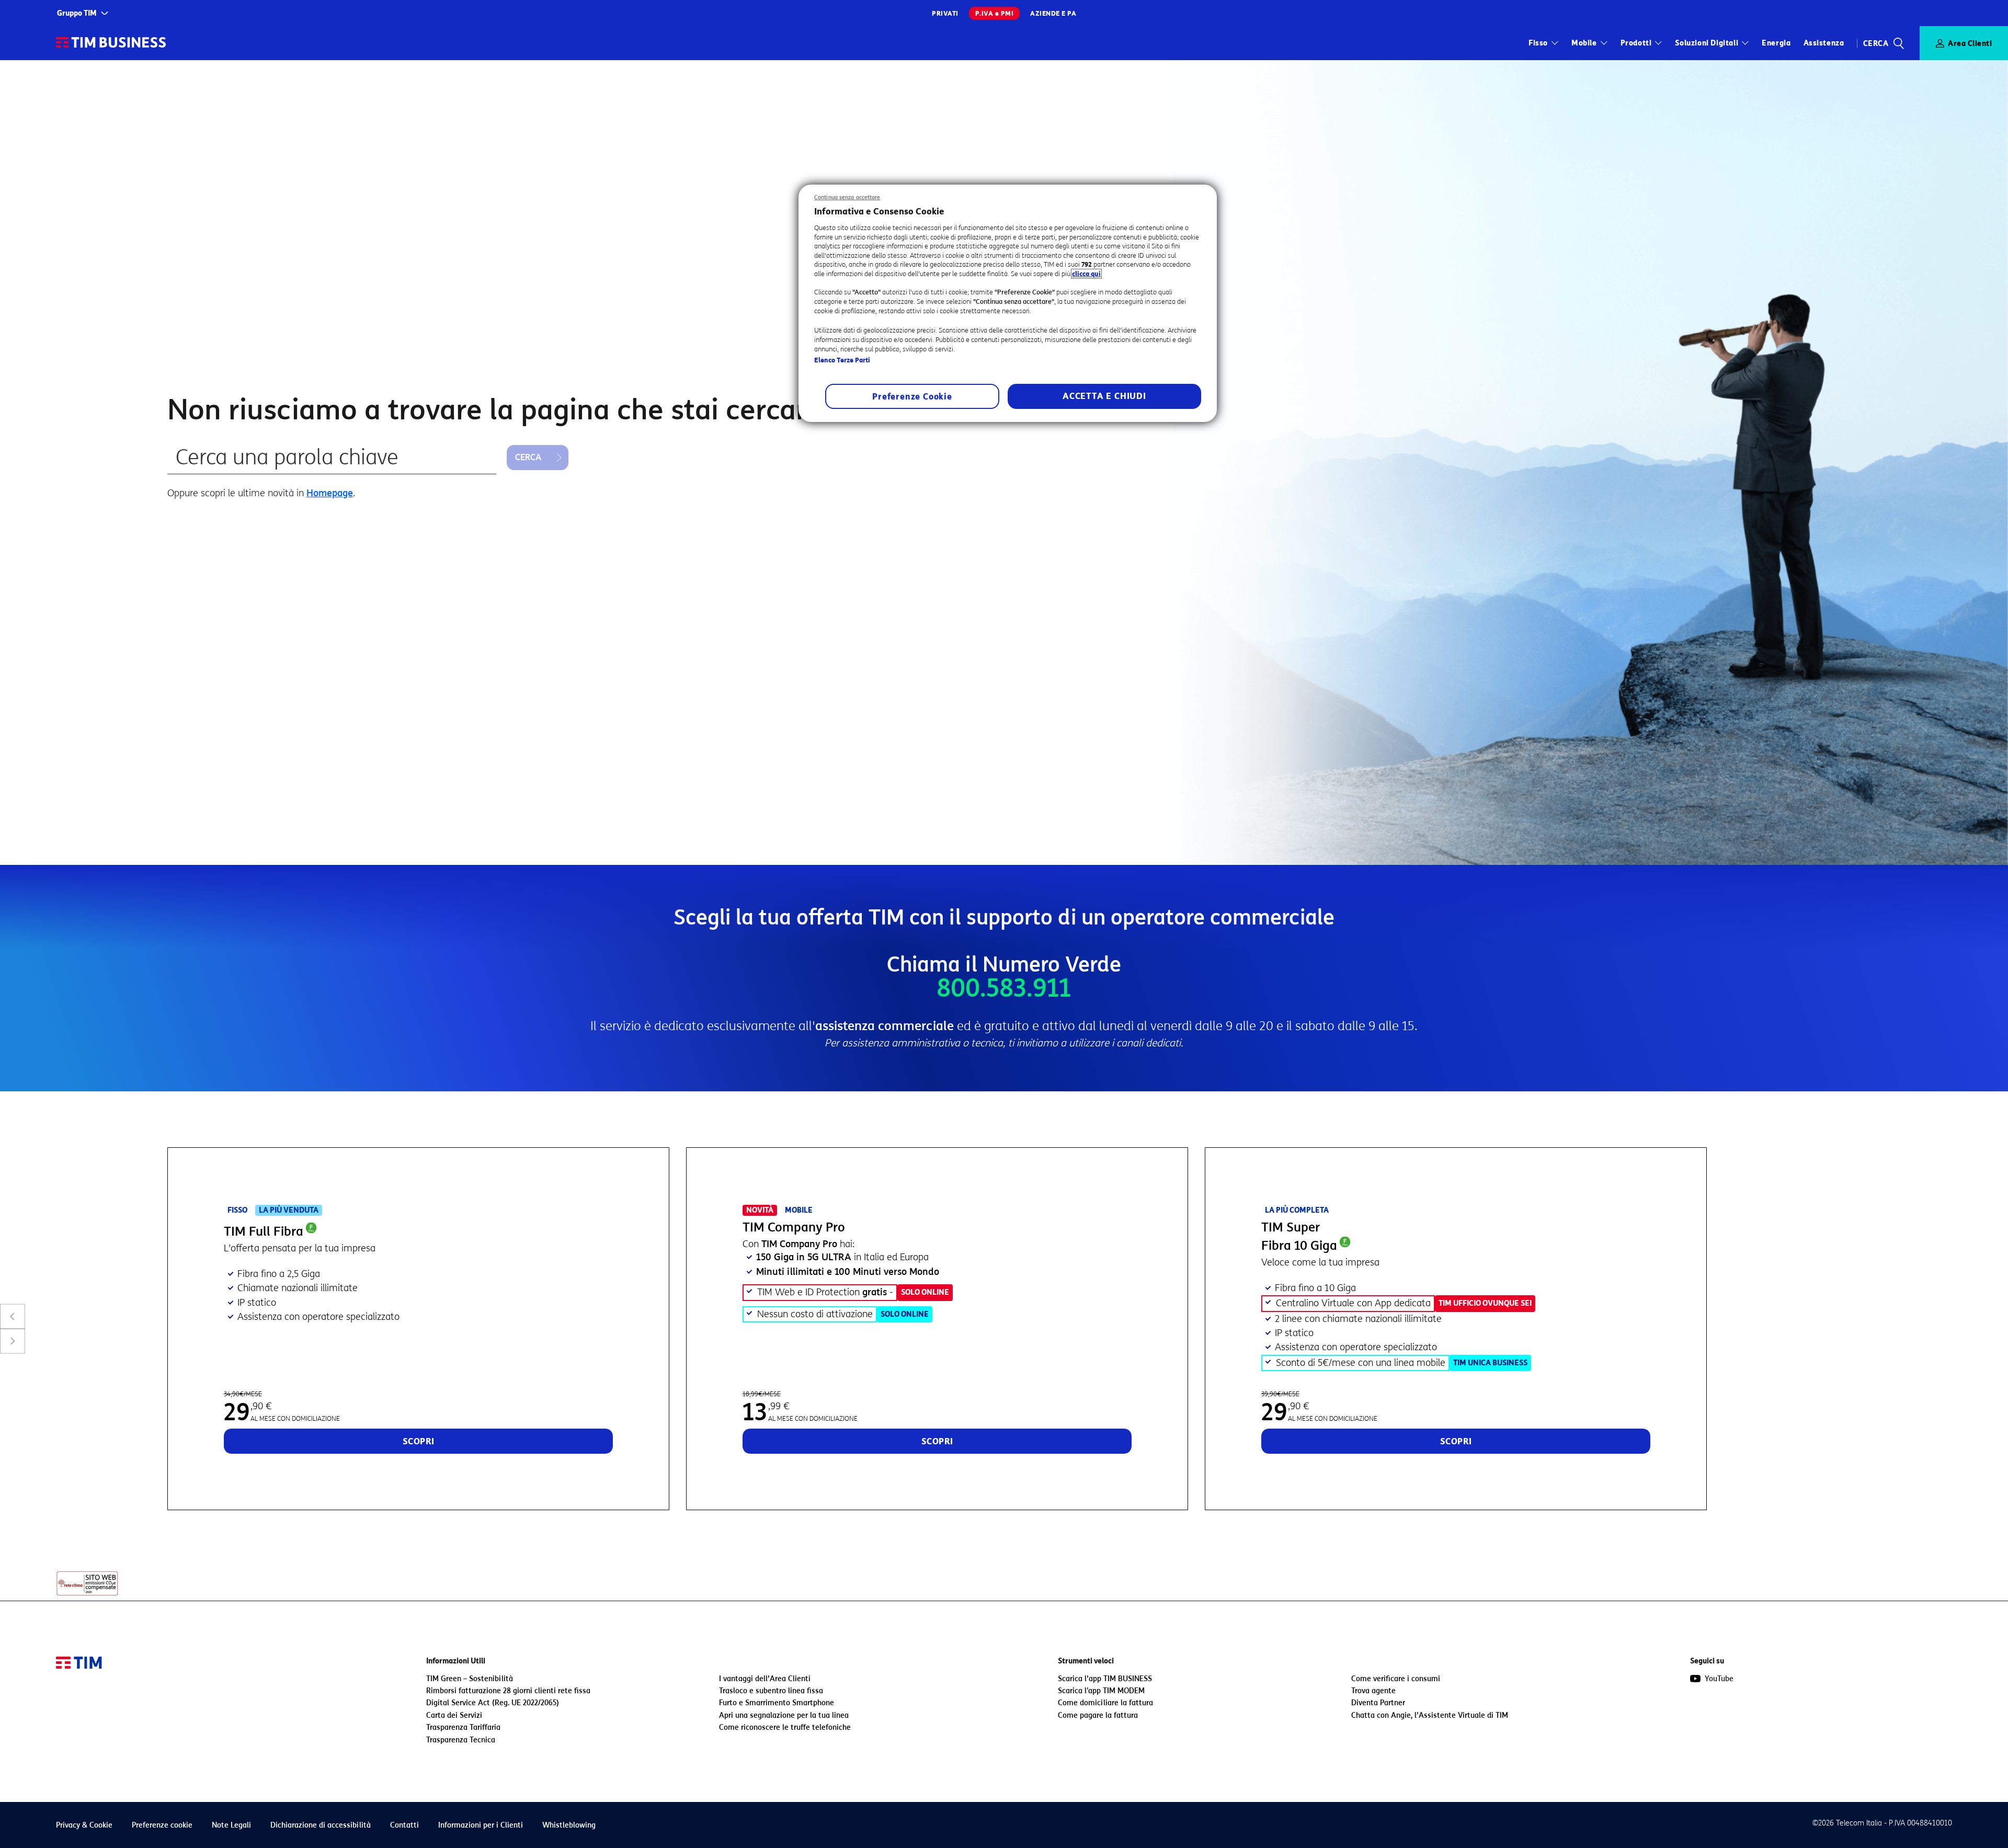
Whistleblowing (569, 1825)
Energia (1776, 43)
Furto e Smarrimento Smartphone (777, 1703)
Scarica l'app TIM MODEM (1101, 1691)
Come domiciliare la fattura (1105, 1703)
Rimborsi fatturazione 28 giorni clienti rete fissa (508, 1691)
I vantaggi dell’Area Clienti (765, 1679)
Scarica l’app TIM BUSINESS (1105, 1679)
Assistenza (1824, 43)
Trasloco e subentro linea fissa (771, 1691)
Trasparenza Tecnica (461, 1740)
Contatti (404, 1825)
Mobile (1584, 43)
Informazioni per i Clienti (481, 1825)
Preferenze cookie (162, 1825)
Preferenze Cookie (912, 397)
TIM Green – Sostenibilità (470, 1679)
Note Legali (231, 1825)
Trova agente (1373, 1691)
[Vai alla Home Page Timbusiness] (111, 43)
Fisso (1538, 43)
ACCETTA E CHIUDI (1104, 396)
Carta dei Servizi (454, 1715)
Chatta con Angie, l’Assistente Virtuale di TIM (1430, 1715)
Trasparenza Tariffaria (463, 1727)
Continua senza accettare (847, 197)
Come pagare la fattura (1098, 1715)
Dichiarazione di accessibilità (321, 1825)
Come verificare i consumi (1396, 1679)
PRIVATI (945, 13)
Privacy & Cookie (84, 1825)
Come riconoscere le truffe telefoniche (785, 1727)
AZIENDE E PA (1053, 13)
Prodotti (1636, 43)
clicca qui (1086, 274)
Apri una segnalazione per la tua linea (784, 1715)
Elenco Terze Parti (842, 360)
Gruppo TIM (77, 13)
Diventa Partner (1378, 1703)
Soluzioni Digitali (1707, 43)
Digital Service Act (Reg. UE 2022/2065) (493, 1703)
